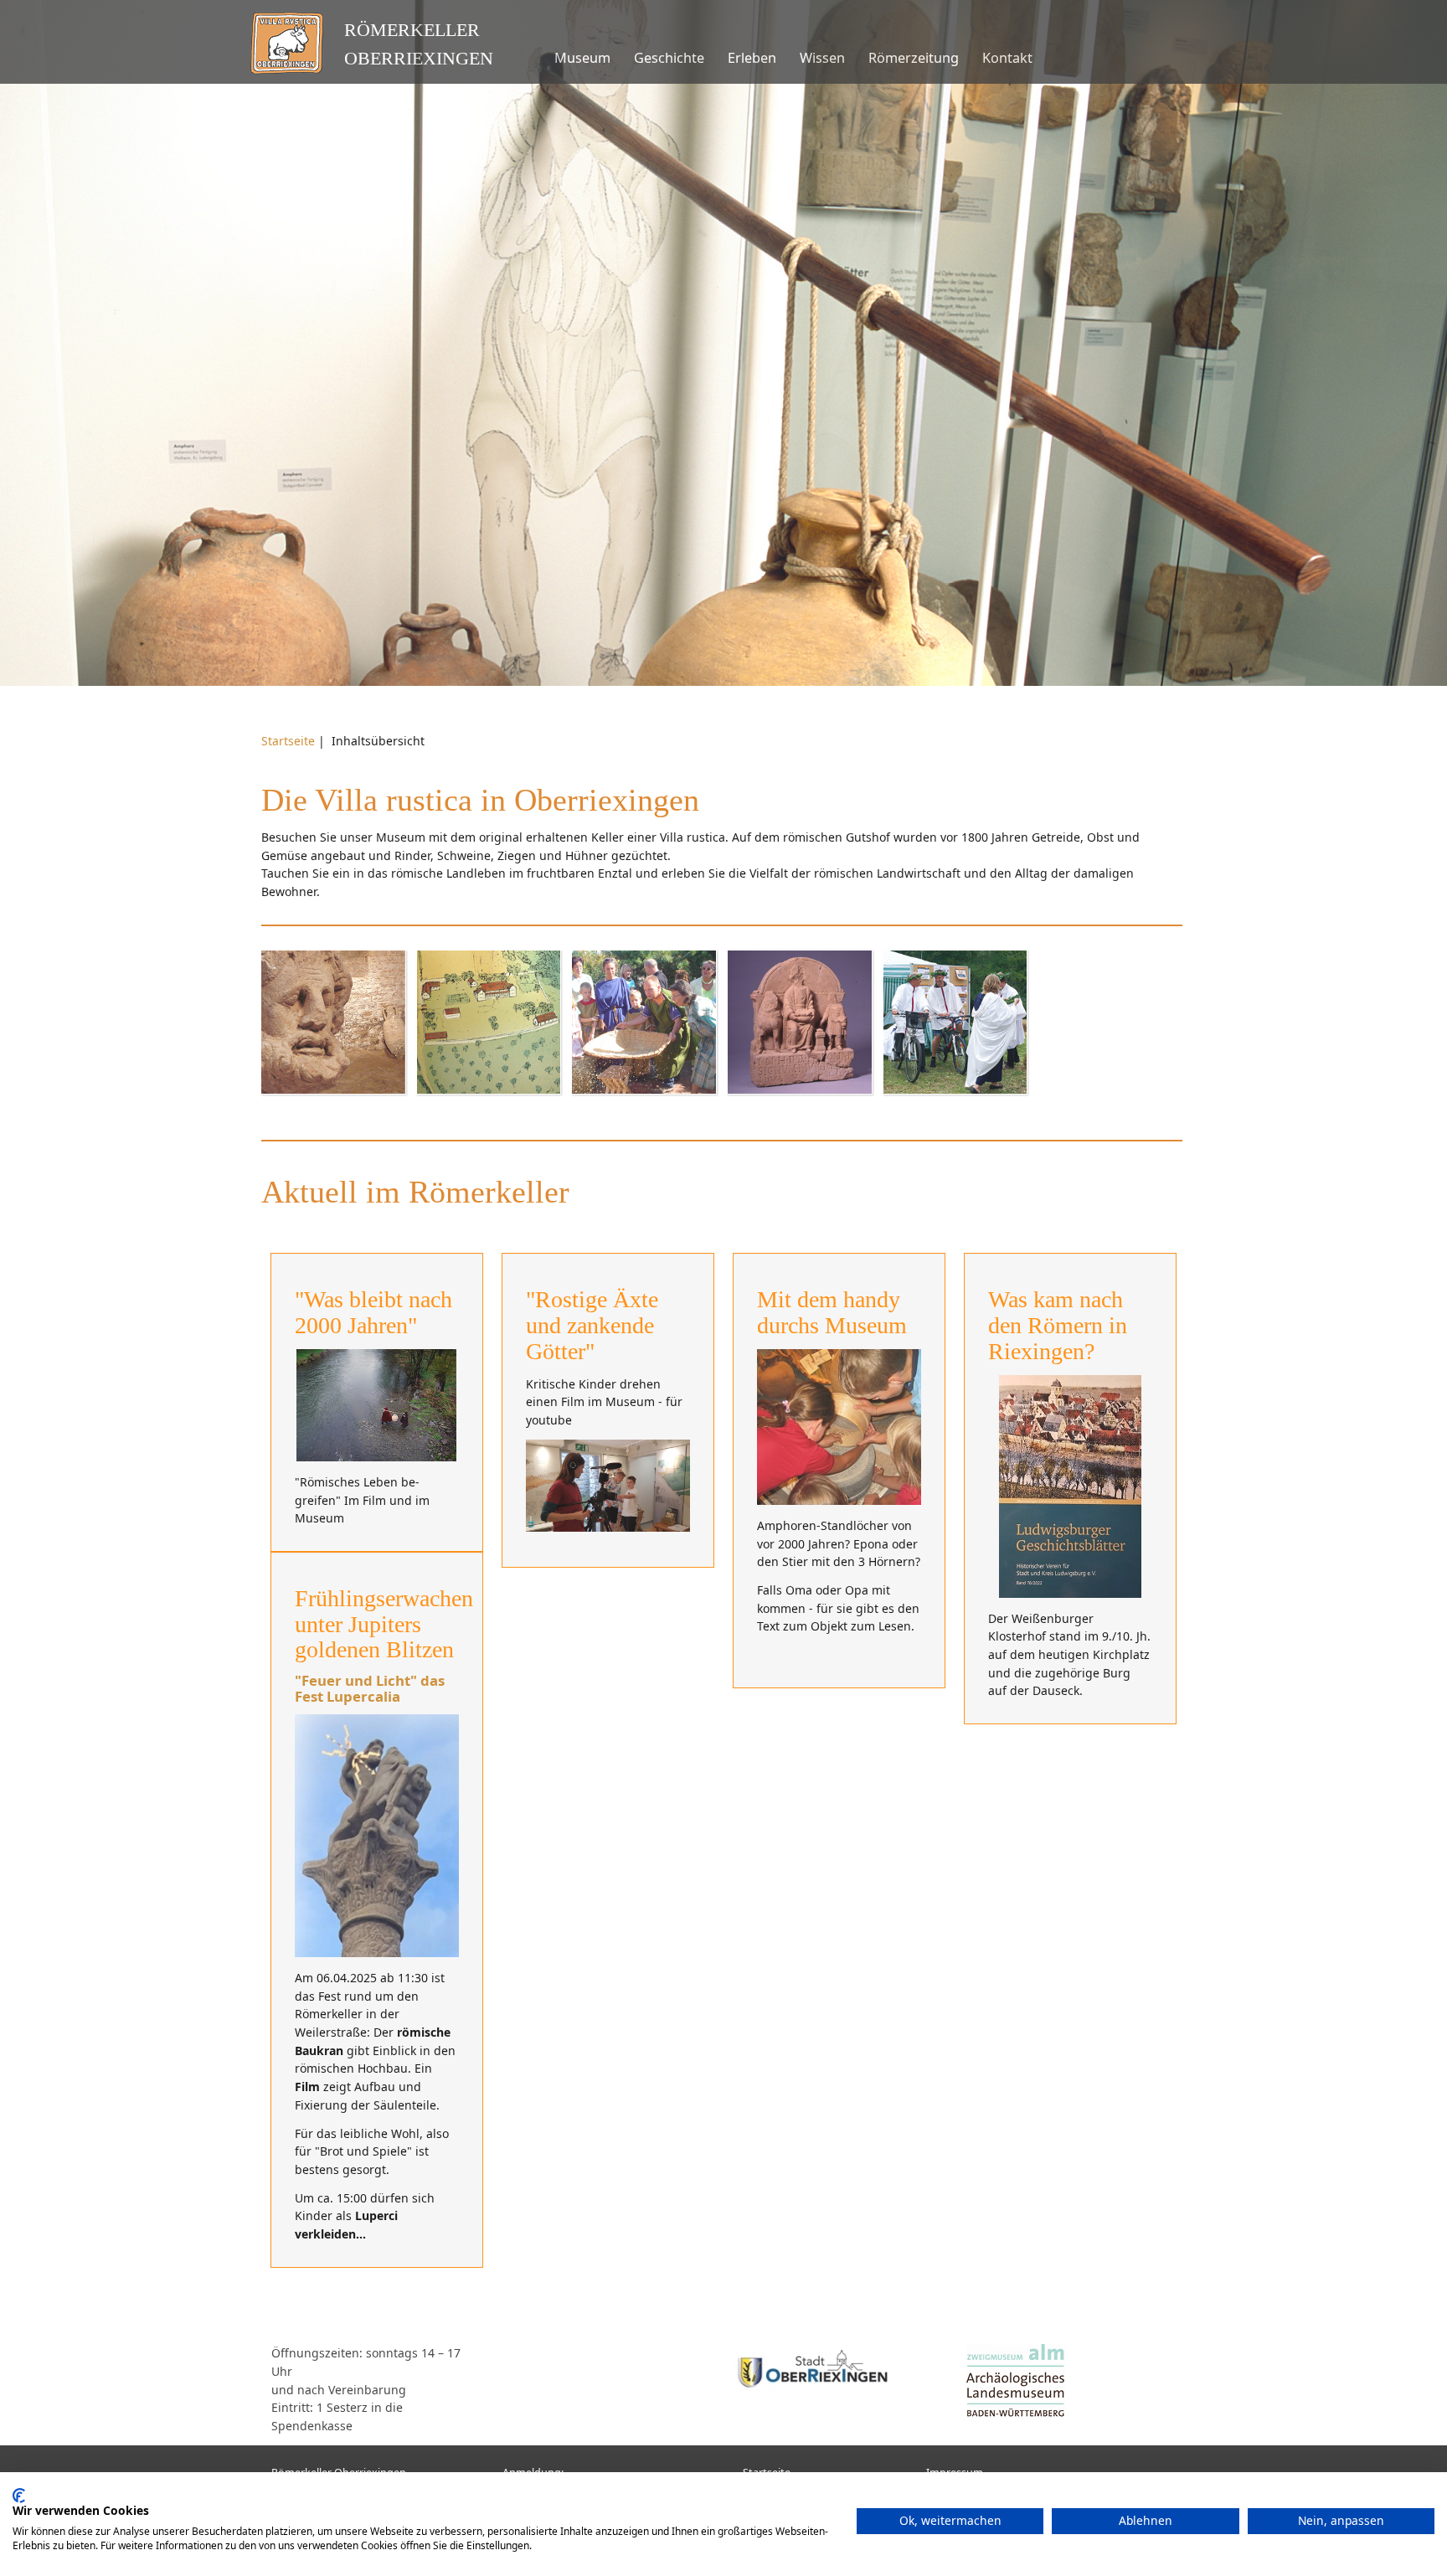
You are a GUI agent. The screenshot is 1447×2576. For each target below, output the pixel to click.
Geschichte (669, 58)
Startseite (288, 741)
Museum (582, 58)
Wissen (822, 58)
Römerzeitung (914, 58)
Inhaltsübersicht (378, 741)
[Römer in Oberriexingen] (377, 1405)
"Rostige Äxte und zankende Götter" (592, 1325)
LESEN (333, 1049)
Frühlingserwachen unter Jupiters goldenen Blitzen (384, 1624)
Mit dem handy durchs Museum (832, 1312)
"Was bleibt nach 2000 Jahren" (373, 1312)
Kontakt (1007, 58)
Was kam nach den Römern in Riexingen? (1058, 1325)
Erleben (752, 58)
